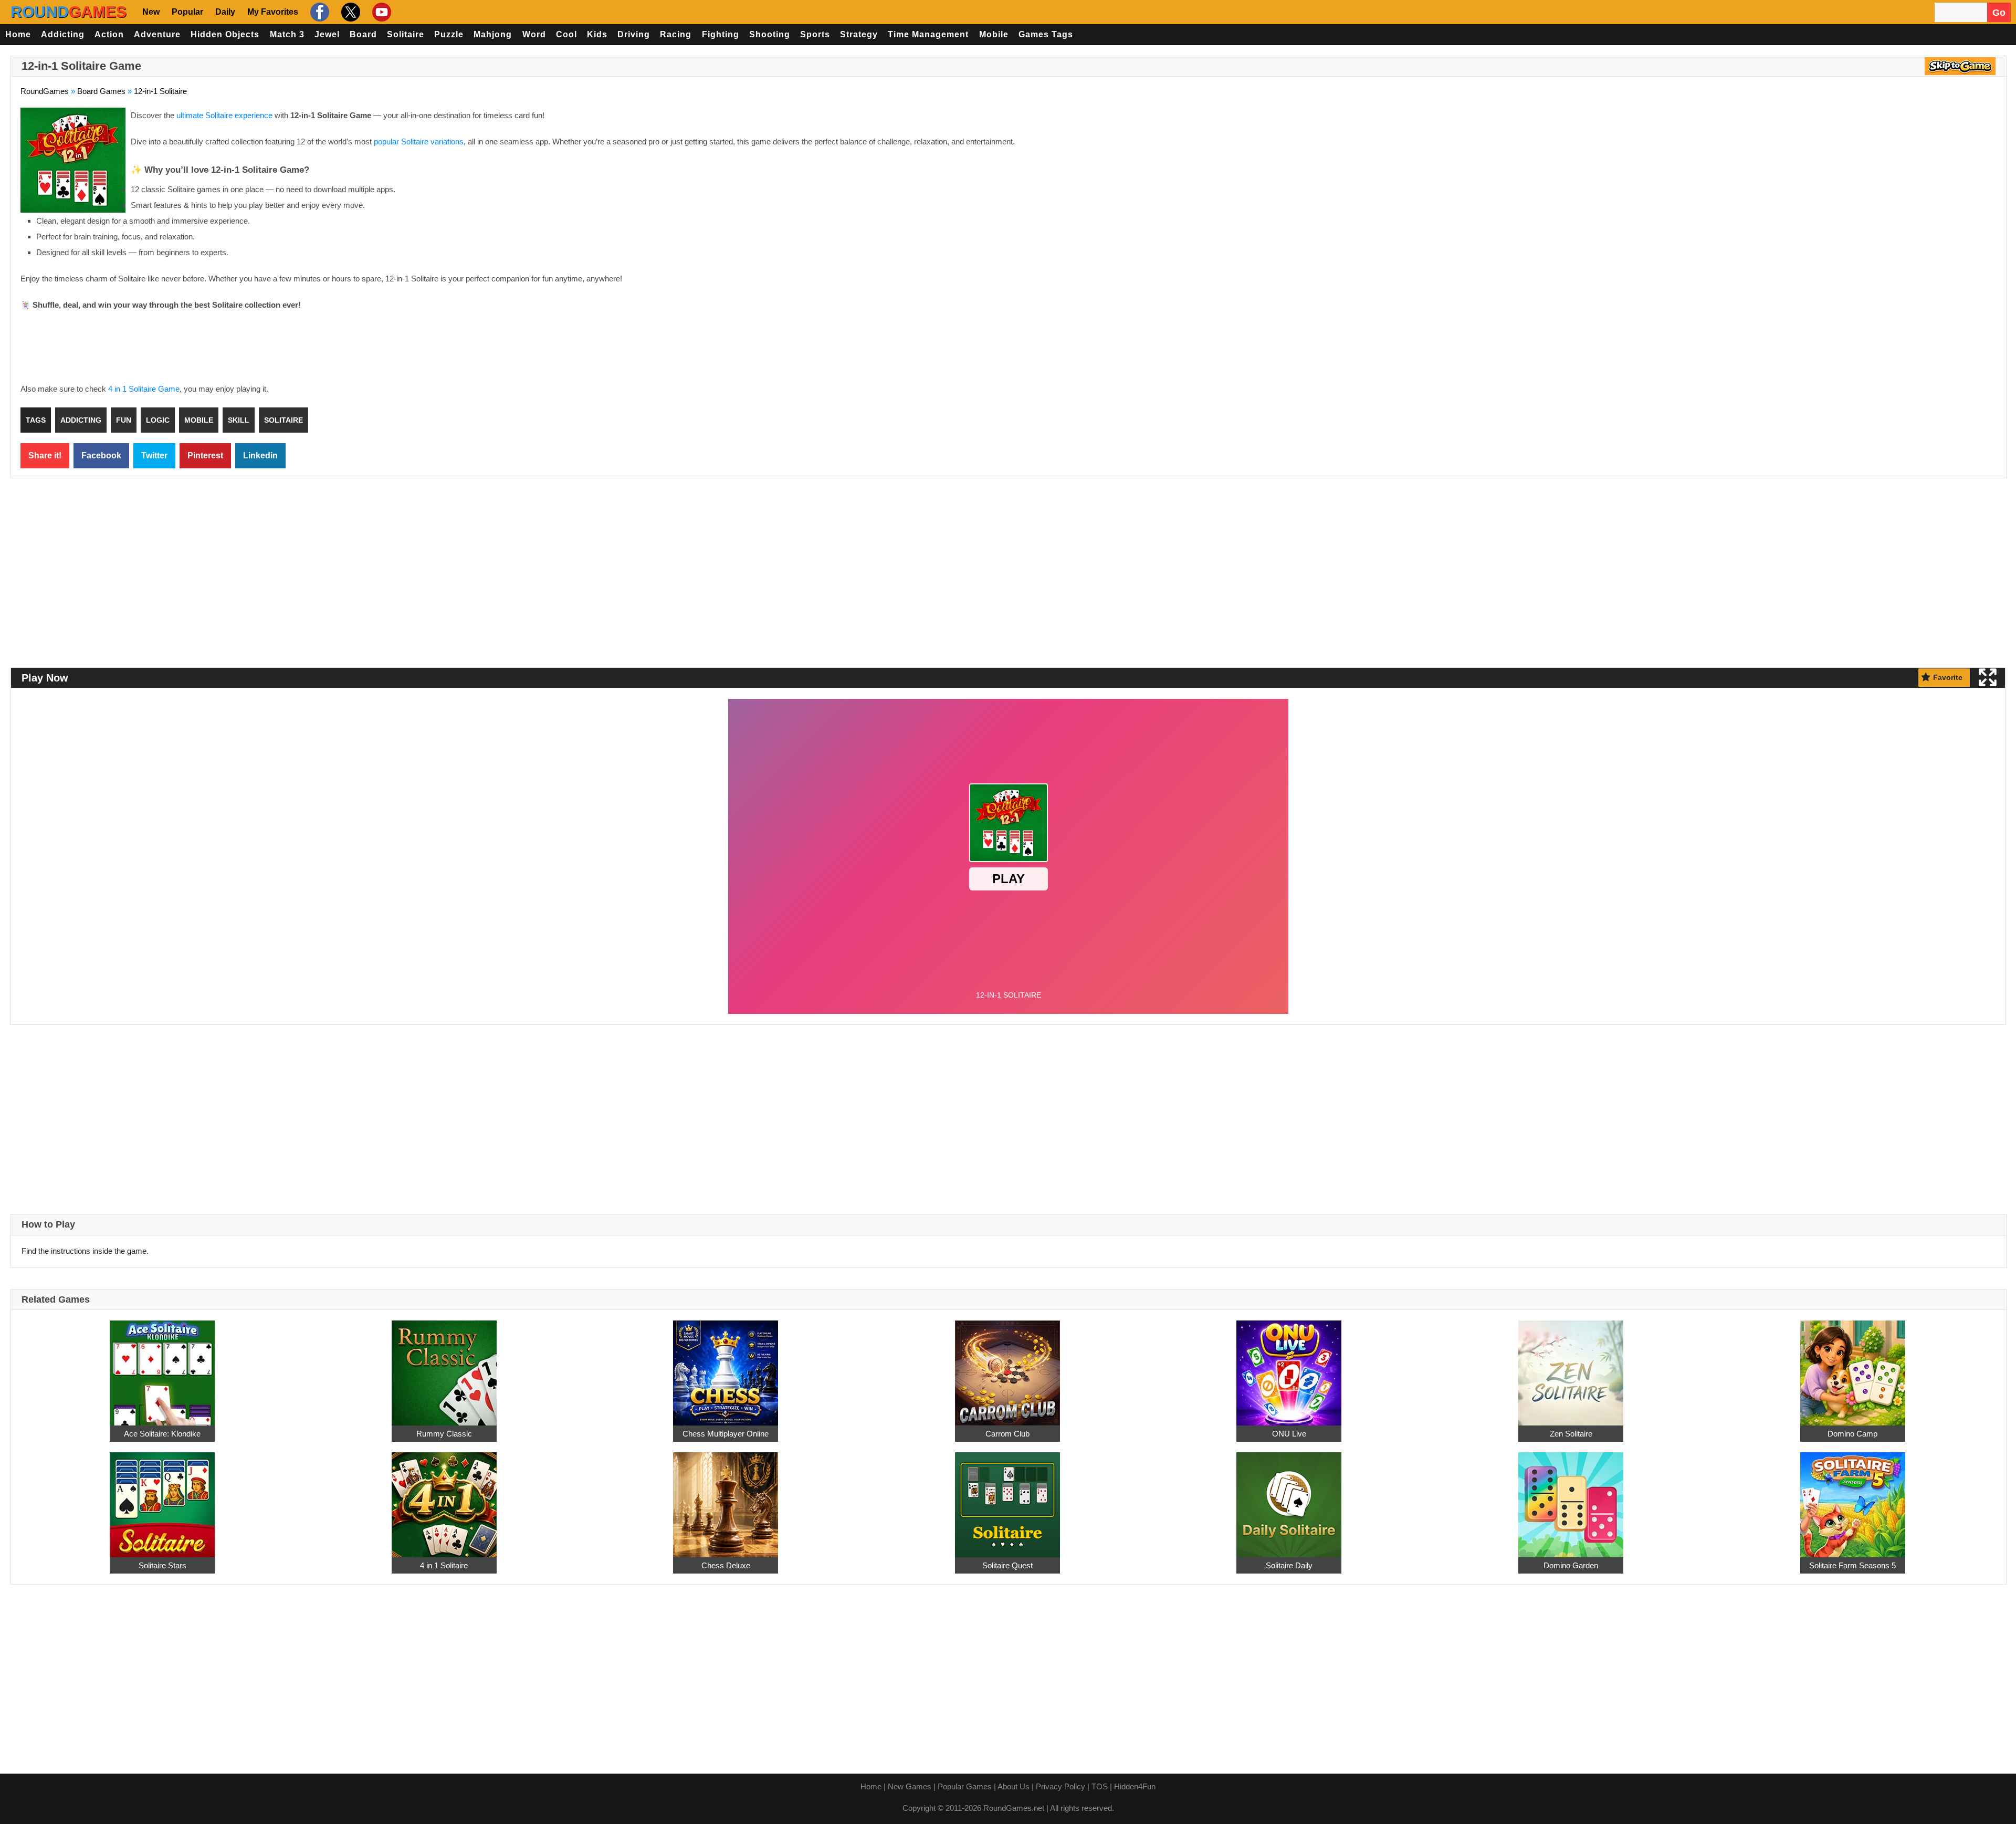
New (151, 12)
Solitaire (406, 34)
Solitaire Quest (1007, 1565)
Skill (239, 420)
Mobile (994, 34)
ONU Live (1289, 1434)
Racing (676, 34)
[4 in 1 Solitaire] (444, 1499)
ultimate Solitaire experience (224, 115)
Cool (566, 34)
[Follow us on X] (349, 12)
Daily (225, 12)
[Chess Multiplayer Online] (726, 1367)
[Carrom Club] (1007, 1367)
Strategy (859, 34)
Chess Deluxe (726, 1565)
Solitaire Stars (162, 1565)
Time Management (928, 34)
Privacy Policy (1060, 1786)
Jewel (327, 34)
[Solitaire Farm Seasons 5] (1853, 1499)
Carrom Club (1007, 1434)
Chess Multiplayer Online (726, 1434)
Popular (187, 12)
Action (109, 34)
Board (363, 34)
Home (18, 34)
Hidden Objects (225, 34)
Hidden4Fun (1135, 1786)
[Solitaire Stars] (162, 1499)
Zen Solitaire (1571, 1434)
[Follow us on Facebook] (318, 12)
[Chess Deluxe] (726, 1499)
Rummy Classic (444, 1434)
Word (534, 34)
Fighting (721, 34)
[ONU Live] (1289, 1367)
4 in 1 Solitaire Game (144, 389)
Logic (158, 420)
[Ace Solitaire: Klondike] (162, 1367)
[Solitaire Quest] (1007, 1499)
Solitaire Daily (1289, 1565)
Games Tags (1046, 34)
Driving (634, 34)
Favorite (1948, 677)
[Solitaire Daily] (1289, 1499)
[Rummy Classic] (444, 1367)
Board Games (101, 91)
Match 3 (287, 34)
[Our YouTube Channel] (380, 12)
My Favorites (273, 12)
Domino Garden (1571, 1565)
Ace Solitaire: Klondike (162, 1434)
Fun (124, 420)
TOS (1100, 1786)
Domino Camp (1852, 1434)
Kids (597, 34)
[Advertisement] (1908, 184)
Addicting (63, 34)
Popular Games (965, 1786)
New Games (910, 1786)
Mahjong (493, 34)
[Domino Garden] (1571, 1499)
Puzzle (449, 34)
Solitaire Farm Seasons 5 (1852, 1565)
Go (1999, 13)
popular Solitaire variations (419, 141)
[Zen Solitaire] (1571, 1367)
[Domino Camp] (1853, 1367)
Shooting (770, 34)
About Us (1014, 1786)
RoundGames (45, 91)
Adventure (157, 34)
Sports (815, 34)
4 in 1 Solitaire (444, 1565)
